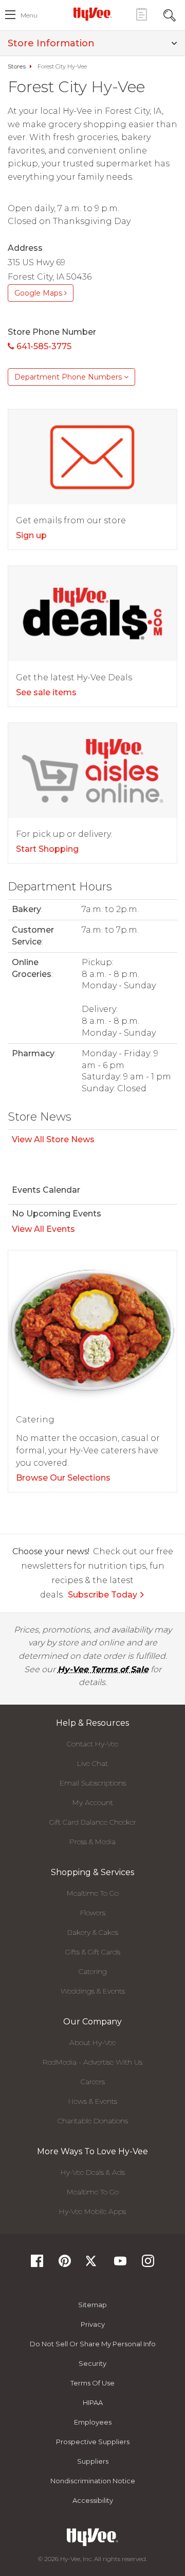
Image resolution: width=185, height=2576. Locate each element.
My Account (93, 1802)
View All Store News (53, 1139)
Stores (17, 66)
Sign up (31, 535)
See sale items (46, 692)
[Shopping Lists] (141, 14)
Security (92, 2363)
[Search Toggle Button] (170, 14)
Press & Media (92, 1842)
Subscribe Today (103, 1595)
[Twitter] (92, 2264)
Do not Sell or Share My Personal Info (93, 2344)
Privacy (93, 2324)
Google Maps (39, 293)
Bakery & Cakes (93, 1932)
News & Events (93, 2101)
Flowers (93, 1913)
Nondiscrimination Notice (93, 2481)
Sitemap (92, 2305)
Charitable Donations (93, 2121)
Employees (93, 2422)
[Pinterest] (65, 2264)
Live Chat (92, 1763)
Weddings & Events (93, 1991)
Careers (93, 2082)
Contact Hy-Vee (92, 1744)
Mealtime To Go (93, 1893)
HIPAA (93, 2402)
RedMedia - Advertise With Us (92, 2062)
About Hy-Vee (92, 2042)
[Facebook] (37, 2264)
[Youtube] (120, 2264)
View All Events (43, 1229)
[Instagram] (148, 2264)
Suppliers (93, 2461)
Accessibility (93, 2500)
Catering (93, 1971)
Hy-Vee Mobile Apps (92, 2211)
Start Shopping (47, 849)
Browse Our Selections (63, 1478)
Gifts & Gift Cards (93, 1952)
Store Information (51, 43)
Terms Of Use (92, 2383)
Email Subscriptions (93, 1783)
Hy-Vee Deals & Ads (93, 2172)
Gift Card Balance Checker (93, 1822)
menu (29, 15)
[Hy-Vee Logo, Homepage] (92, 14)
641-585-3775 (43, 346)
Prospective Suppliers (93, 2442)
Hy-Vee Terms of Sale (103, 1669)
